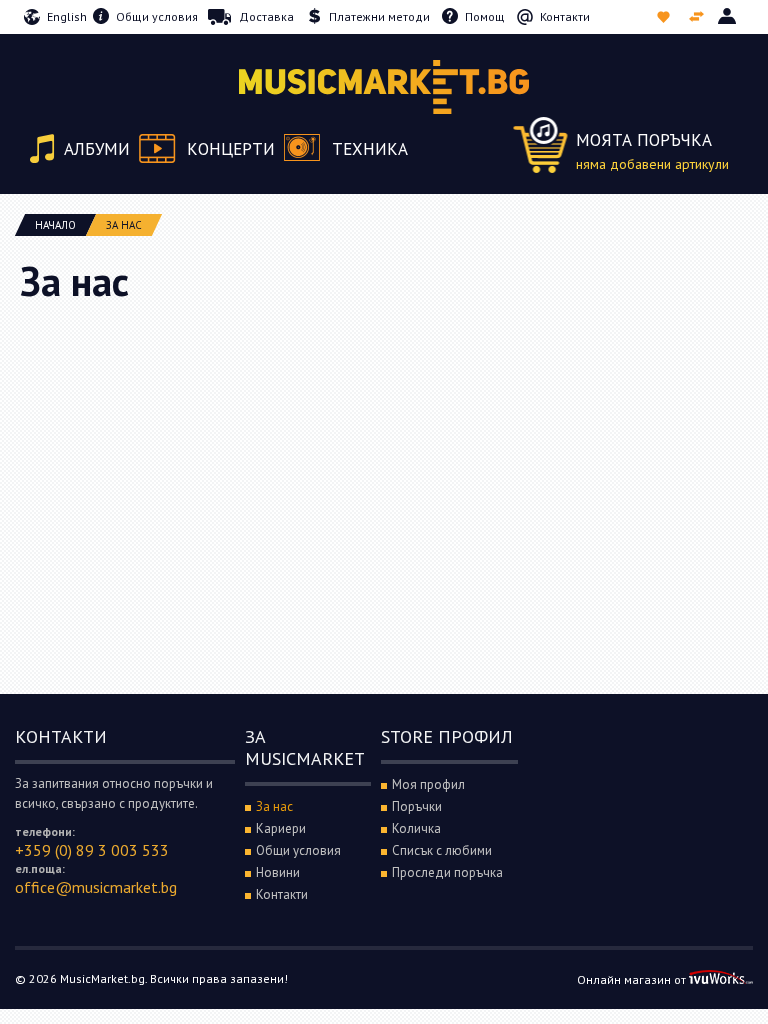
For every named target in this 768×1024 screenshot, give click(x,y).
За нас (274, 806)
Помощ (485, 16)
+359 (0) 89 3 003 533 (92, 850)
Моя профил (428, 784)
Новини (278, 872)
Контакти (565, 16)
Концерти (231, 149)
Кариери (281, 828)
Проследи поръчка (447, 872)
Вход (728, 17)
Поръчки (417, 806)
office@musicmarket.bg (96, 887)
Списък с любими (665, 17)
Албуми (97, 149)
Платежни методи (379, 16)
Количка (416, 828)
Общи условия (157, 16)
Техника (370, 149)
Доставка (266, 16)
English (67, 16)
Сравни (698, 17)
